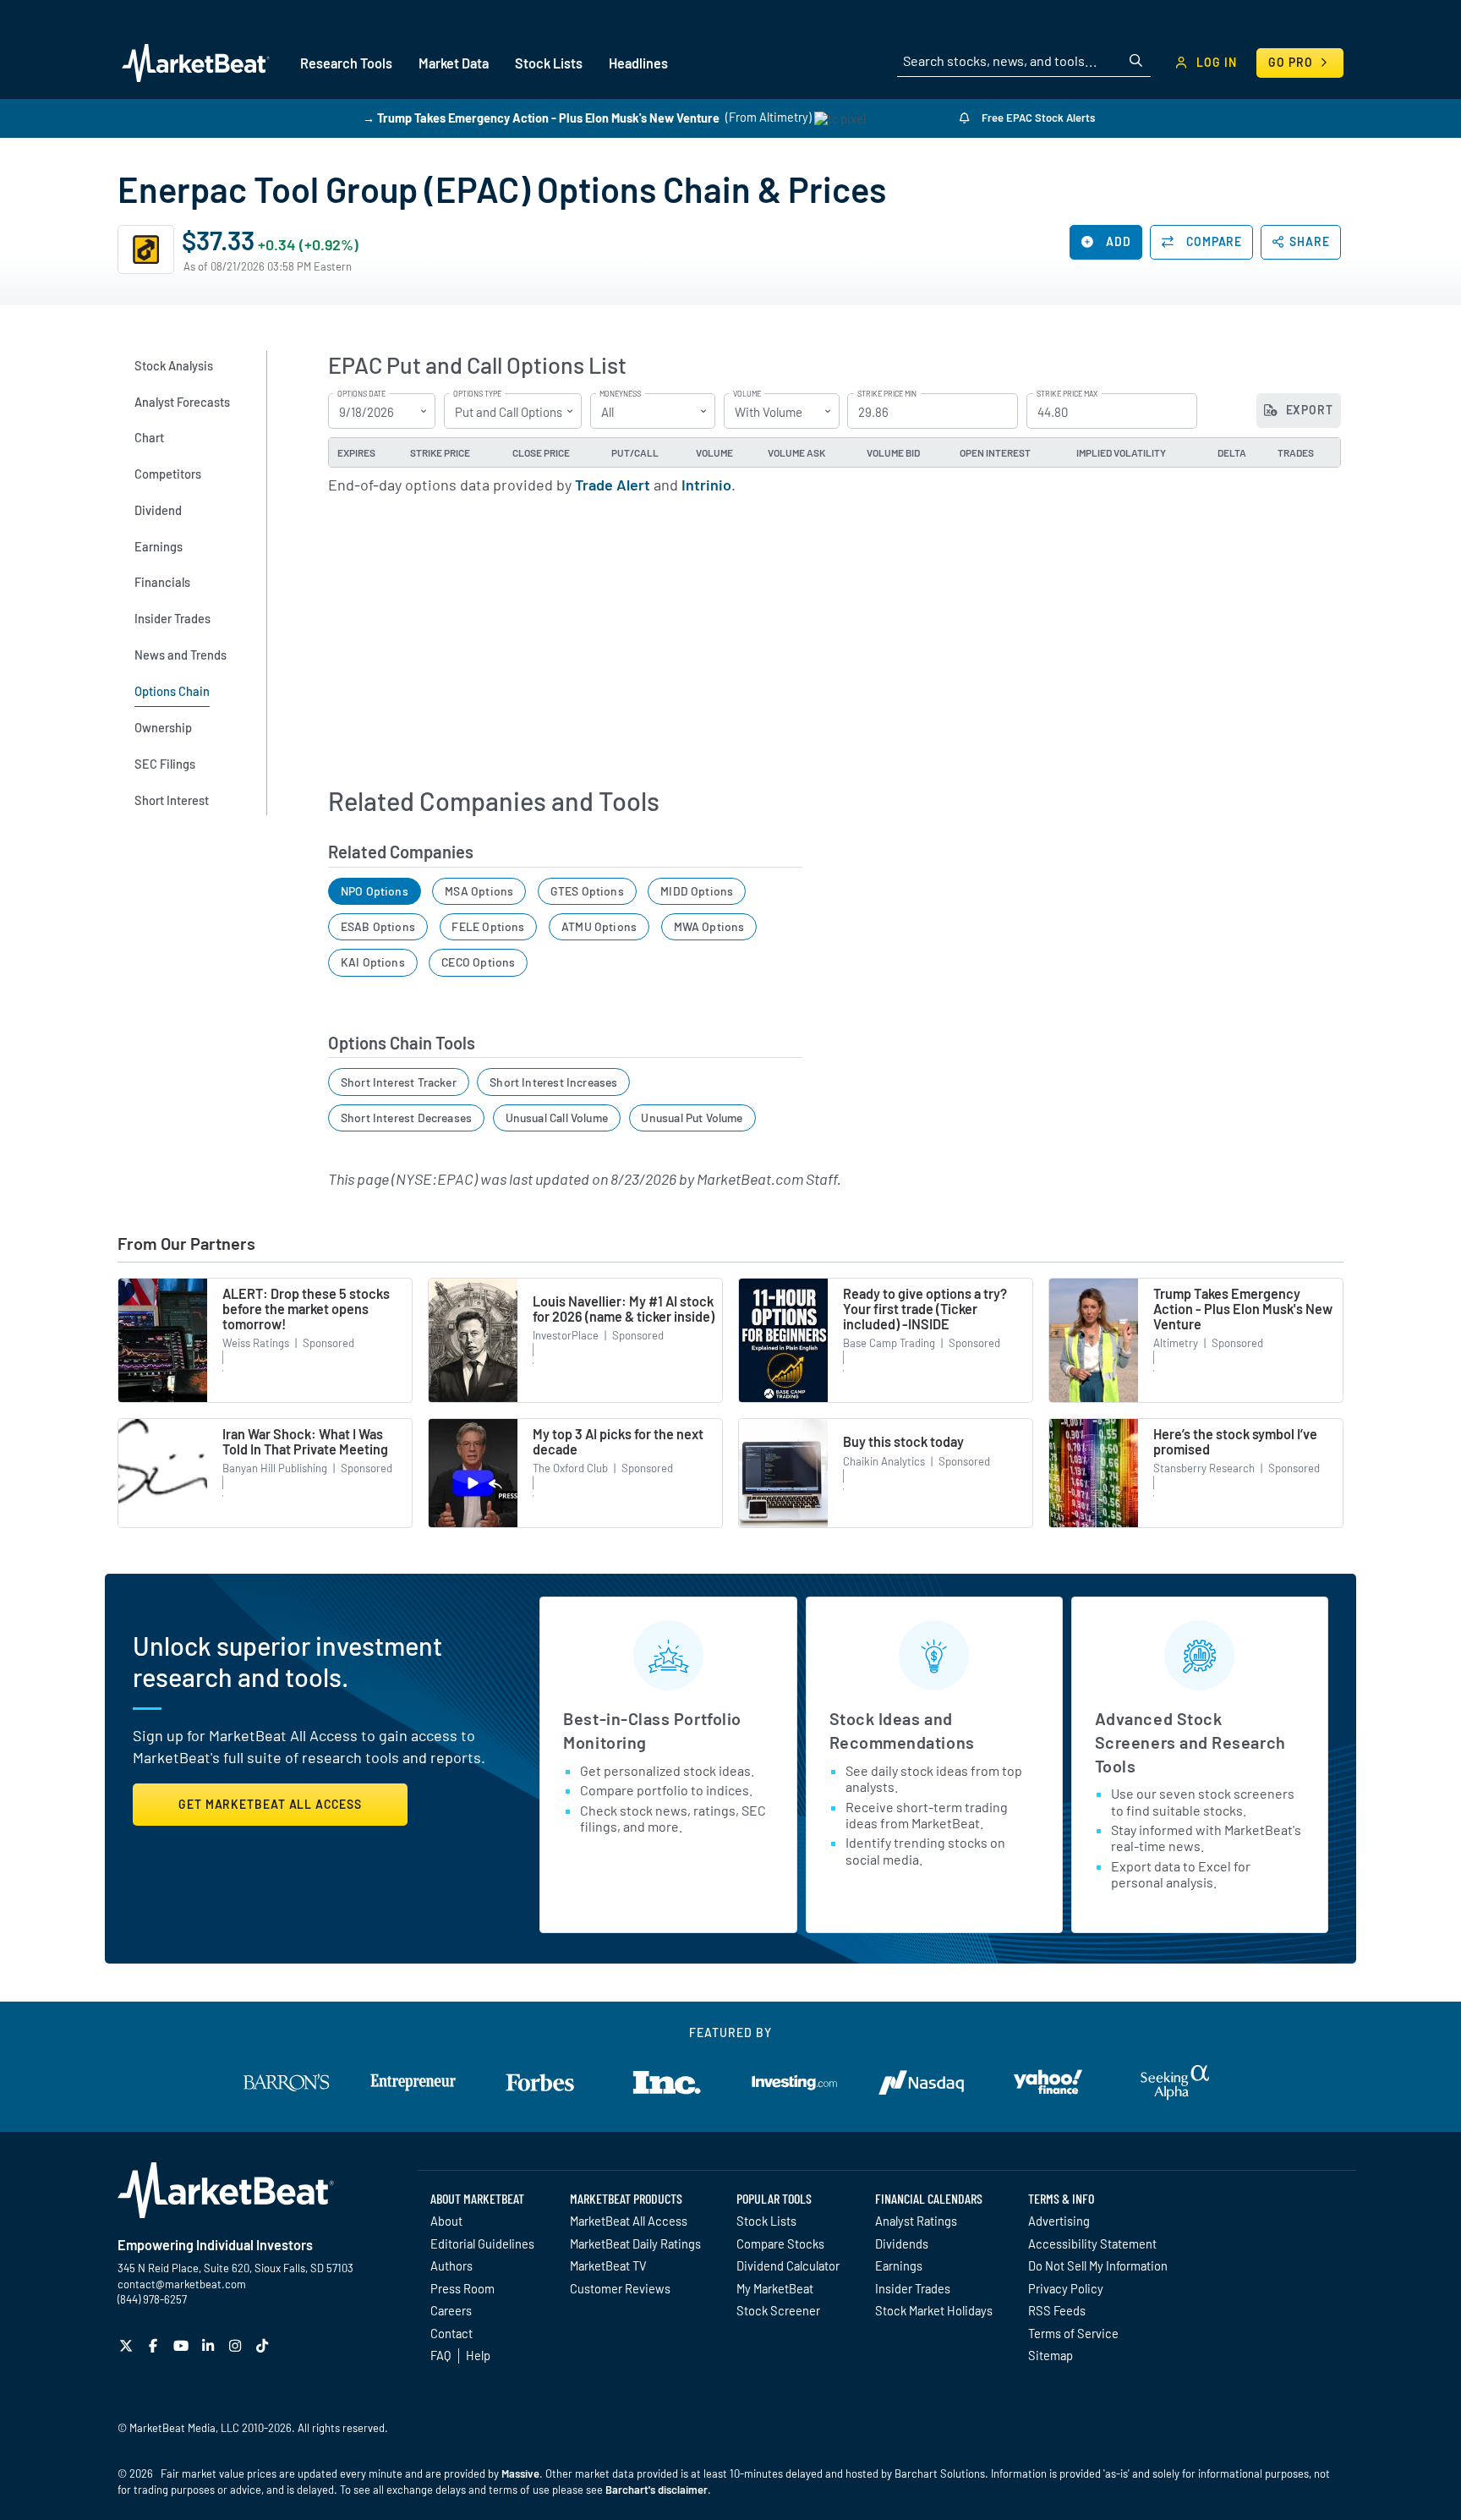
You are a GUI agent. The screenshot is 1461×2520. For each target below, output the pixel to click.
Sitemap (1051, 2355)
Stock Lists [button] (549, 63)
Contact (451, 2333)
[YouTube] (183, 2345)
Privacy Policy (1066, 2288)
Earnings (899, 2265)
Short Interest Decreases (406, 1118)
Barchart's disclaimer (657, 2490)
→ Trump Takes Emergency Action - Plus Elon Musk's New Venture (541, 117)
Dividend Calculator (788, 2265)
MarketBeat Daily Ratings (635, 2243)
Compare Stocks (780, 2243)
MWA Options (709, 926)
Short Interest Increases (553, 1082)
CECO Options (478, 962)
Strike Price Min (887, 394)
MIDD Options (697, 891)
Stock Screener (778, 2310)
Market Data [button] (454, 63)
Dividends (902, 2243)
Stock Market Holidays (934, 2310)
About (446, 2221)
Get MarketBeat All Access (270, 1804)
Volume (747, 394)
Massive (520, 2473)
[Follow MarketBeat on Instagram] (237, 2345)
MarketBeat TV (608, 2265)
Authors (451, 2265)
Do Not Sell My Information (1098, 2265)
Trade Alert (613, 485)
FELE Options (488, 926)
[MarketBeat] (196, 63)
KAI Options (373, 962)
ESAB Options (378, 926)
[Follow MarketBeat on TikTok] (264, 2345)
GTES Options (587, 891)
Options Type (477, 394)
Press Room (462, 2288)
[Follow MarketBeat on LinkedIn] (210, 2345)
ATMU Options (599, 926)
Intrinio (706, 485)
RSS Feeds (1057, 2310)
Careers (451, 2310)
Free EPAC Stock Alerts (1037, 118)
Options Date (361, 394)
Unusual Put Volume (692, 1118)
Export (1308, 410)
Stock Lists (766, 2221)
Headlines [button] (638, 63)
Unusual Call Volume (557, 1118)
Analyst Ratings (916, 2221)
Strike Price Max (1067, 394)
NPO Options (375, 891)
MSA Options (479, 891)
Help (478, 2355)
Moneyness (620, 394)
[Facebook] (155, 2345)
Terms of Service (1073, 2333)
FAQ (440, 2355)
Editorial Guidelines (482, 2243)
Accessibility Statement (1092, 2243)
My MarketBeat (775, 2288)
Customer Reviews (620, 2288)
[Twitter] (128, 2345)
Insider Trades (913, 2288)
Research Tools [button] (346, 63)
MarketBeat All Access (629, 2221)
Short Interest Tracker (399, 1082)
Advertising (1059, 2221)
